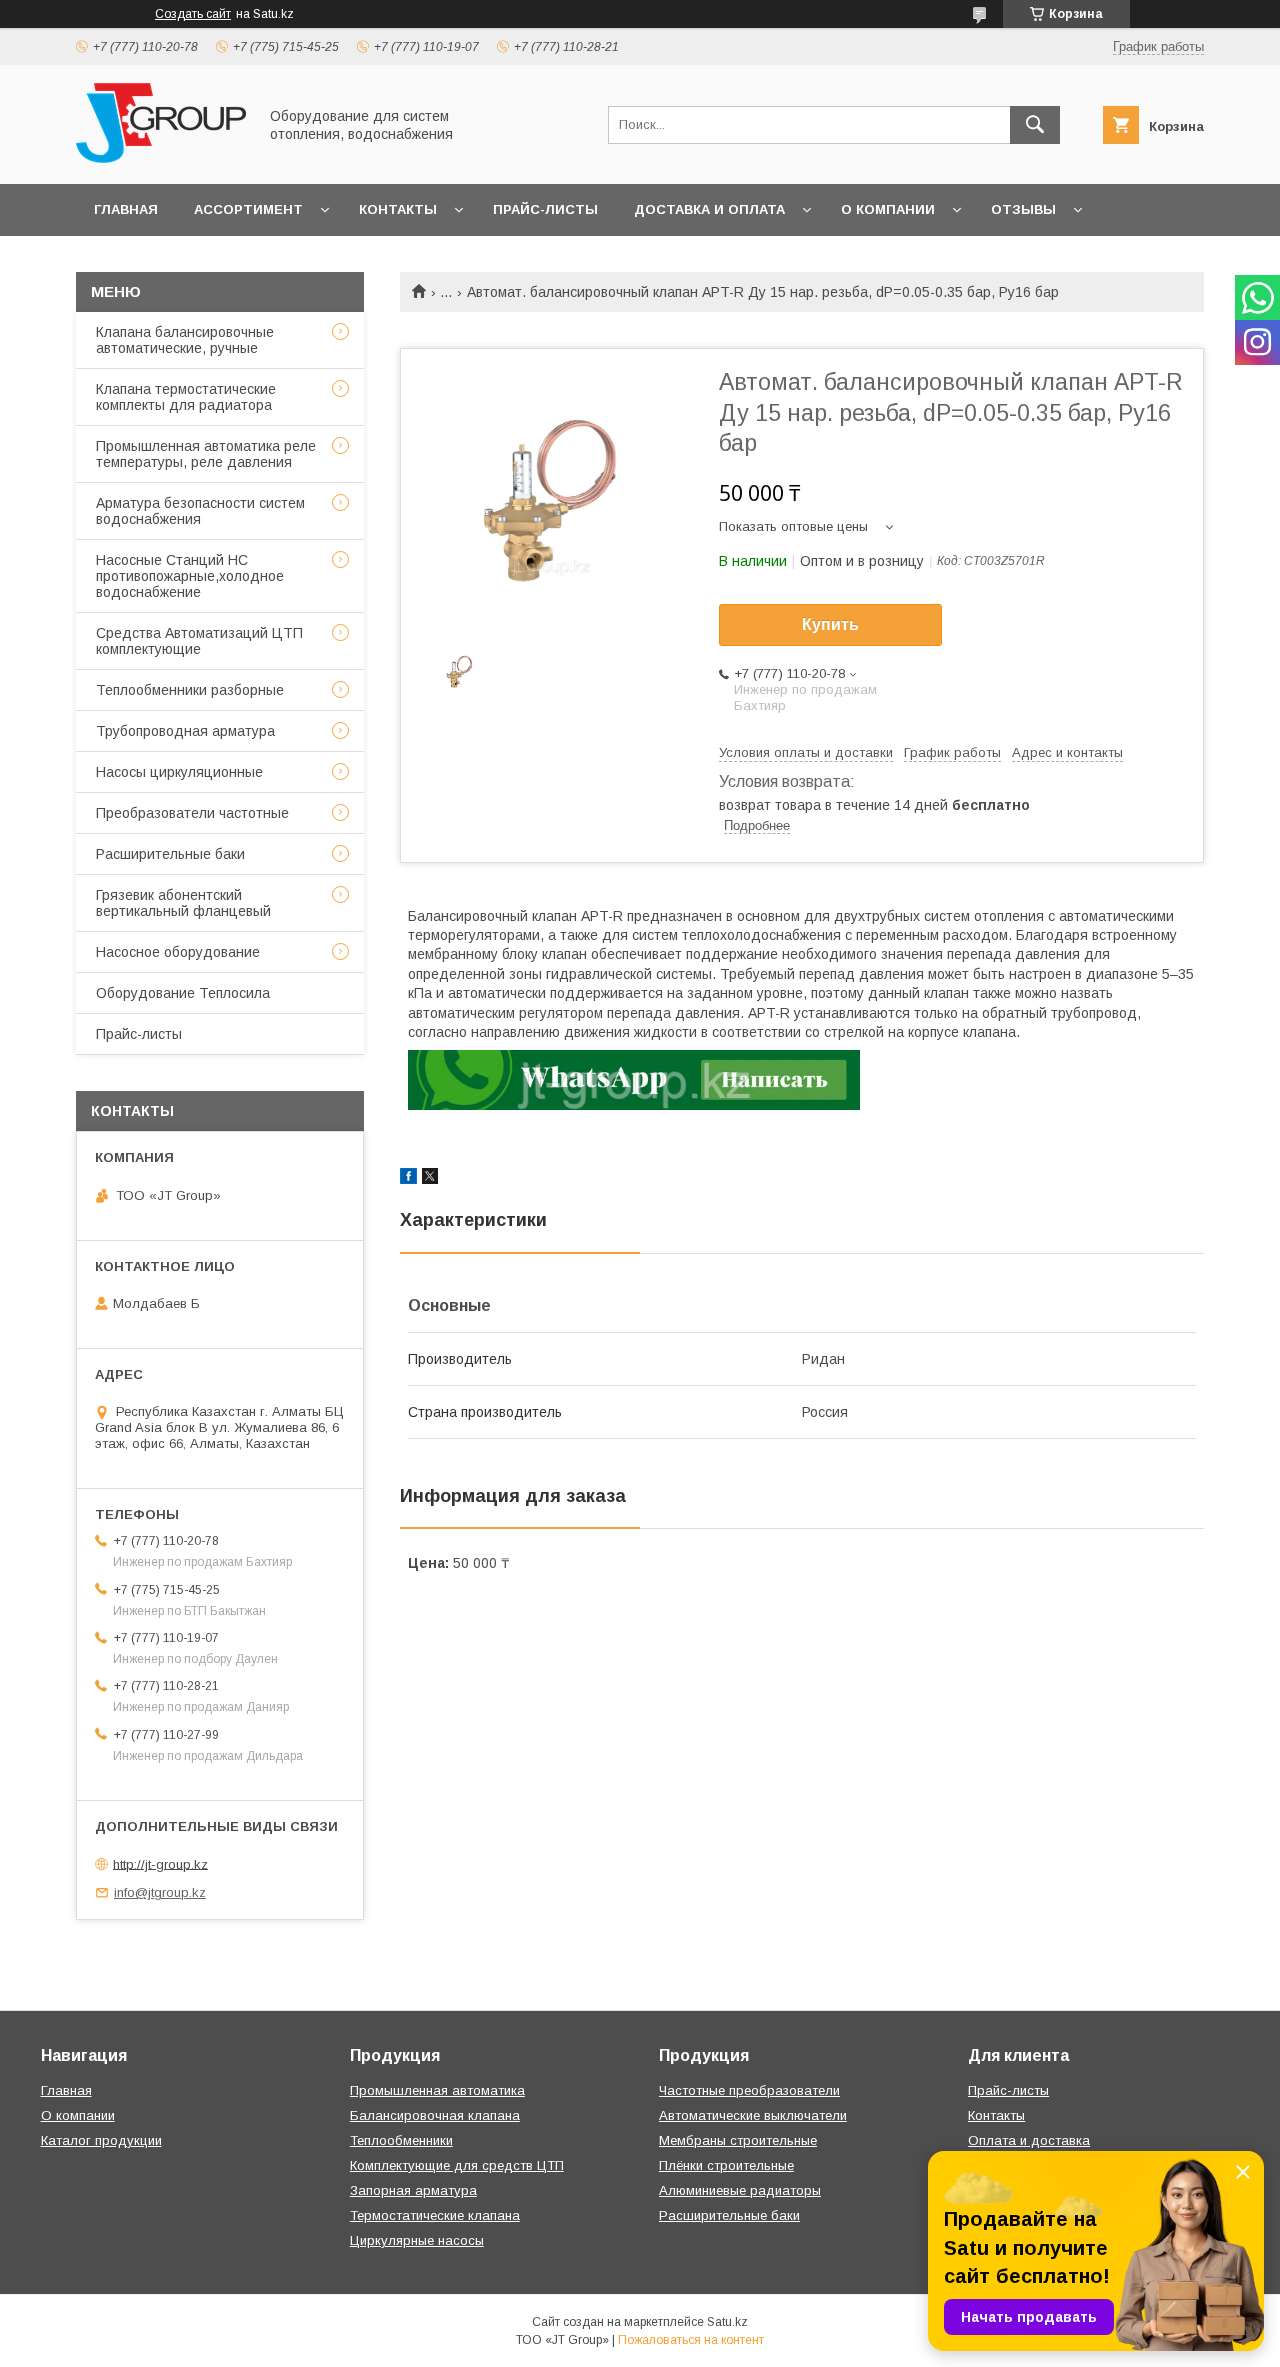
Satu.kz (727, 2322)
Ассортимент (248, 209)
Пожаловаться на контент (691, 2340)
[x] (430, 1179)
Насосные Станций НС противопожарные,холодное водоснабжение (190, 576)
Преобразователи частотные (192, 813)
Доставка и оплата (709, 209)
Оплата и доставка (1029, 2140)
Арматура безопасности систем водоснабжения (200, 511)
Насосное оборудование (178, 952)
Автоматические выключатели (753, 2115)
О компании (888, 209)
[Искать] (1035, 125)
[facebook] (408, 1179)
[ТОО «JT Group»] (161, 158)
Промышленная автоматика (437, 2090)
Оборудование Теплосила (183, 993)
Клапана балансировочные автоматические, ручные (185, 340)
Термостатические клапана (435, 2215)
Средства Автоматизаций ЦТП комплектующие (199, 641)
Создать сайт (193, 14)
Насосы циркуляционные (179, 772)
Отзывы (1023, 209)
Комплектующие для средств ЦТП (457, 2165)
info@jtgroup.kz (160, 1892)
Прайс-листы (545, 209)
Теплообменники (401, 2140)
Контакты (398, 209)
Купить (830, 624)
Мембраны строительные (738, 2140)
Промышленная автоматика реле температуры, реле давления (206, 454)
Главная (126, 209)
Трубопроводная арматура (185, 731)
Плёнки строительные (726, 2165)
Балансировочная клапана (435, 2115)
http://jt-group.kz (160, 1863)
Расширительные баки (170, 854)
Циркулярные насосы (417, 2240)
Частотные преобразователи (749, 2090)
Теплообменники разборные (190, 690)
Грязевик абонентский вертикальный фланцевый (183, 903)
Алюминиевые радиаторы (740, 2190)
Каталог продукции (101, 2140)
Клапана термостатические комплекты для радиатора (186, 397)
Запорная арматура (413, 2190)
